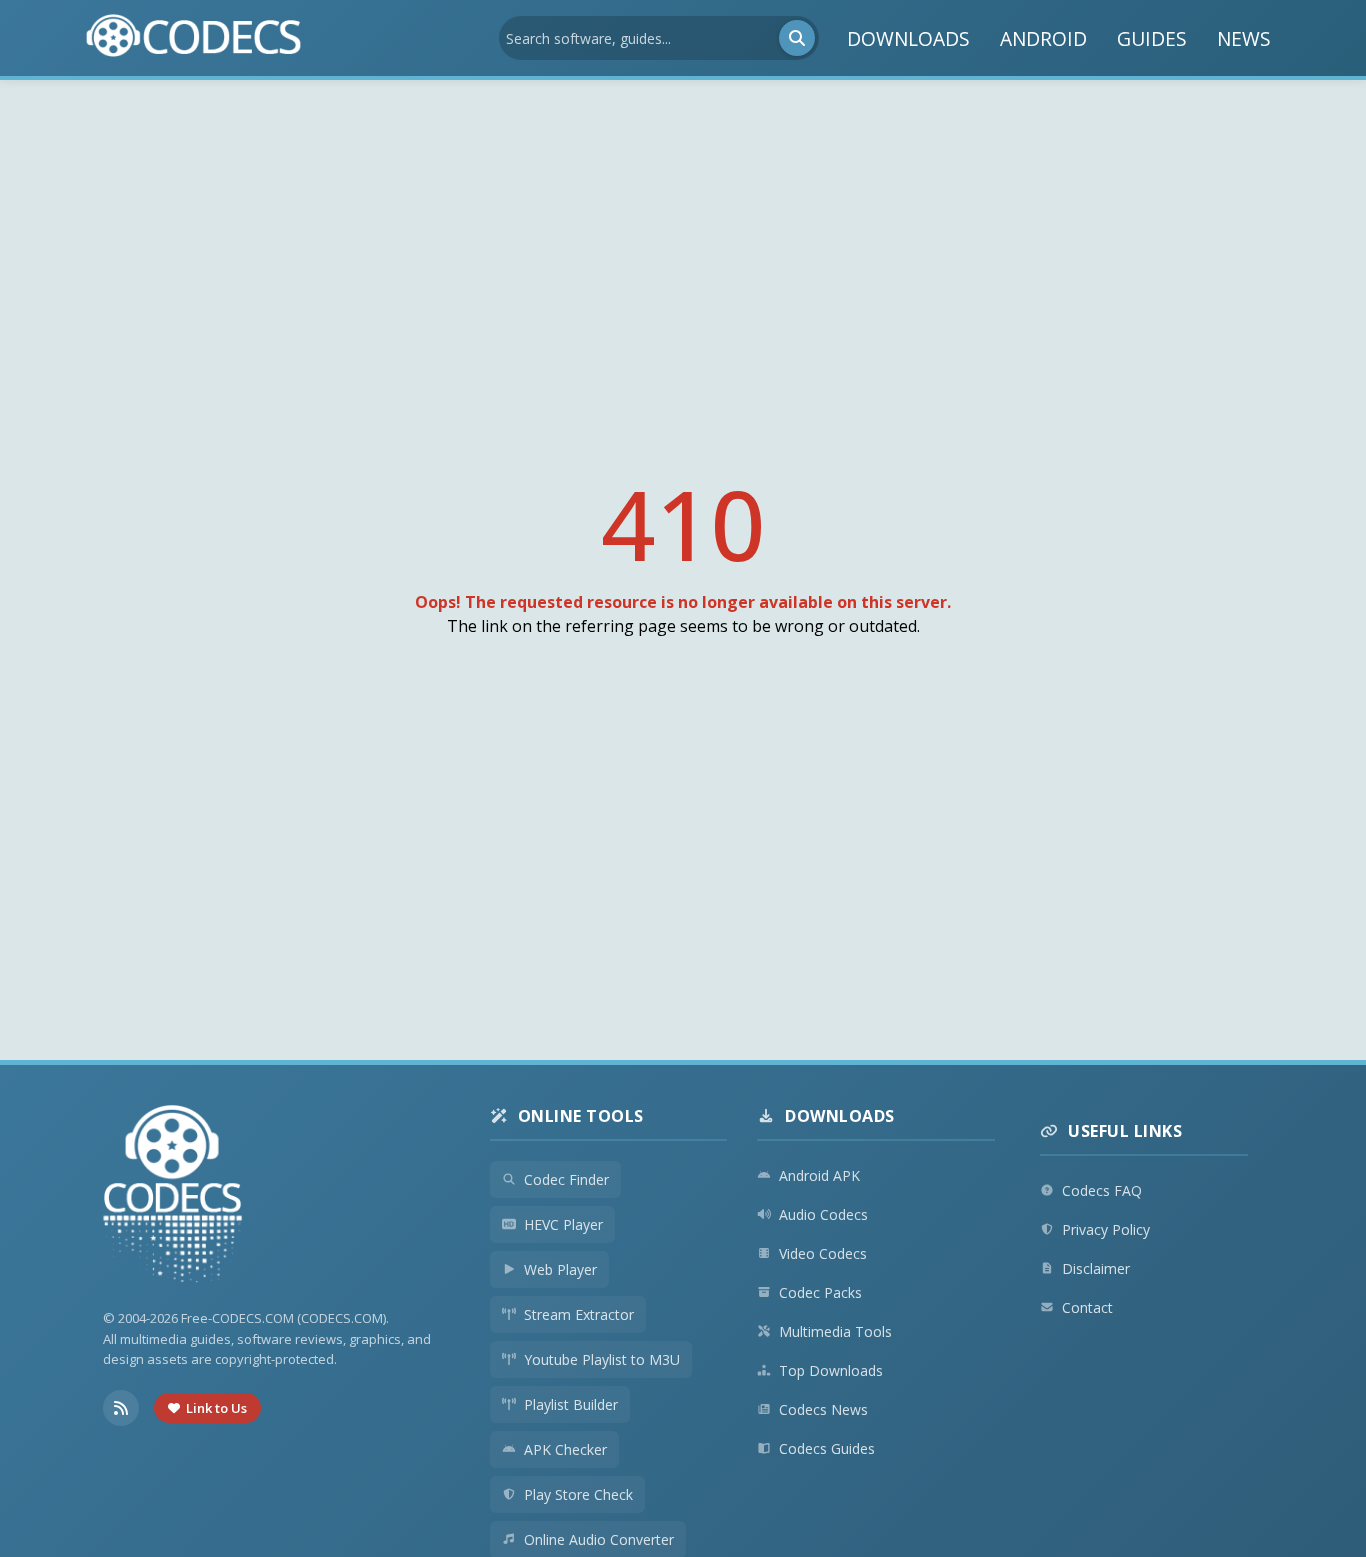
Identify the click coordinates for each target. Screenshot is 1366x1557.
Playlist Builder (571, 1404)
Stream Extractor (579, 1314)
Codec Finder (566, 1179)
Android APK (819, 1175)
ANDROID (1043, 38)
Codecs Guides (827, 1448)
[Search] (797, 38)
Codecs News (823, 1409)
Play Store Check (578, 1494)
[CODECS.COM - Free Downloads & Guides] (173, 1196)
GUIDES (1152, 38)
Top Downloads (831, 1370)
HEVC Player (563, 1224)
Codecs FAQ (1102, 1190)
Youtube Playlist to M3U (602, 1359)
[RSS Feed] (121, 1408)
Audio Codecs (823, 1214)
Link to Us (216, 1408)
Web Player (560, 1269)
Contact (1087, 1307)
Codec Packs (820, 1292)
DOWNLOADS (908, 38)
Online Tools (581, 1116)
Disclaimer (1096, 1268)
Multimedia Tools (835, 1331)
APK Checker (565, 1449)
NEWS (1244, 38)
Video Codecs (823, 1253)
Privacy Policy (1106, 1229)
